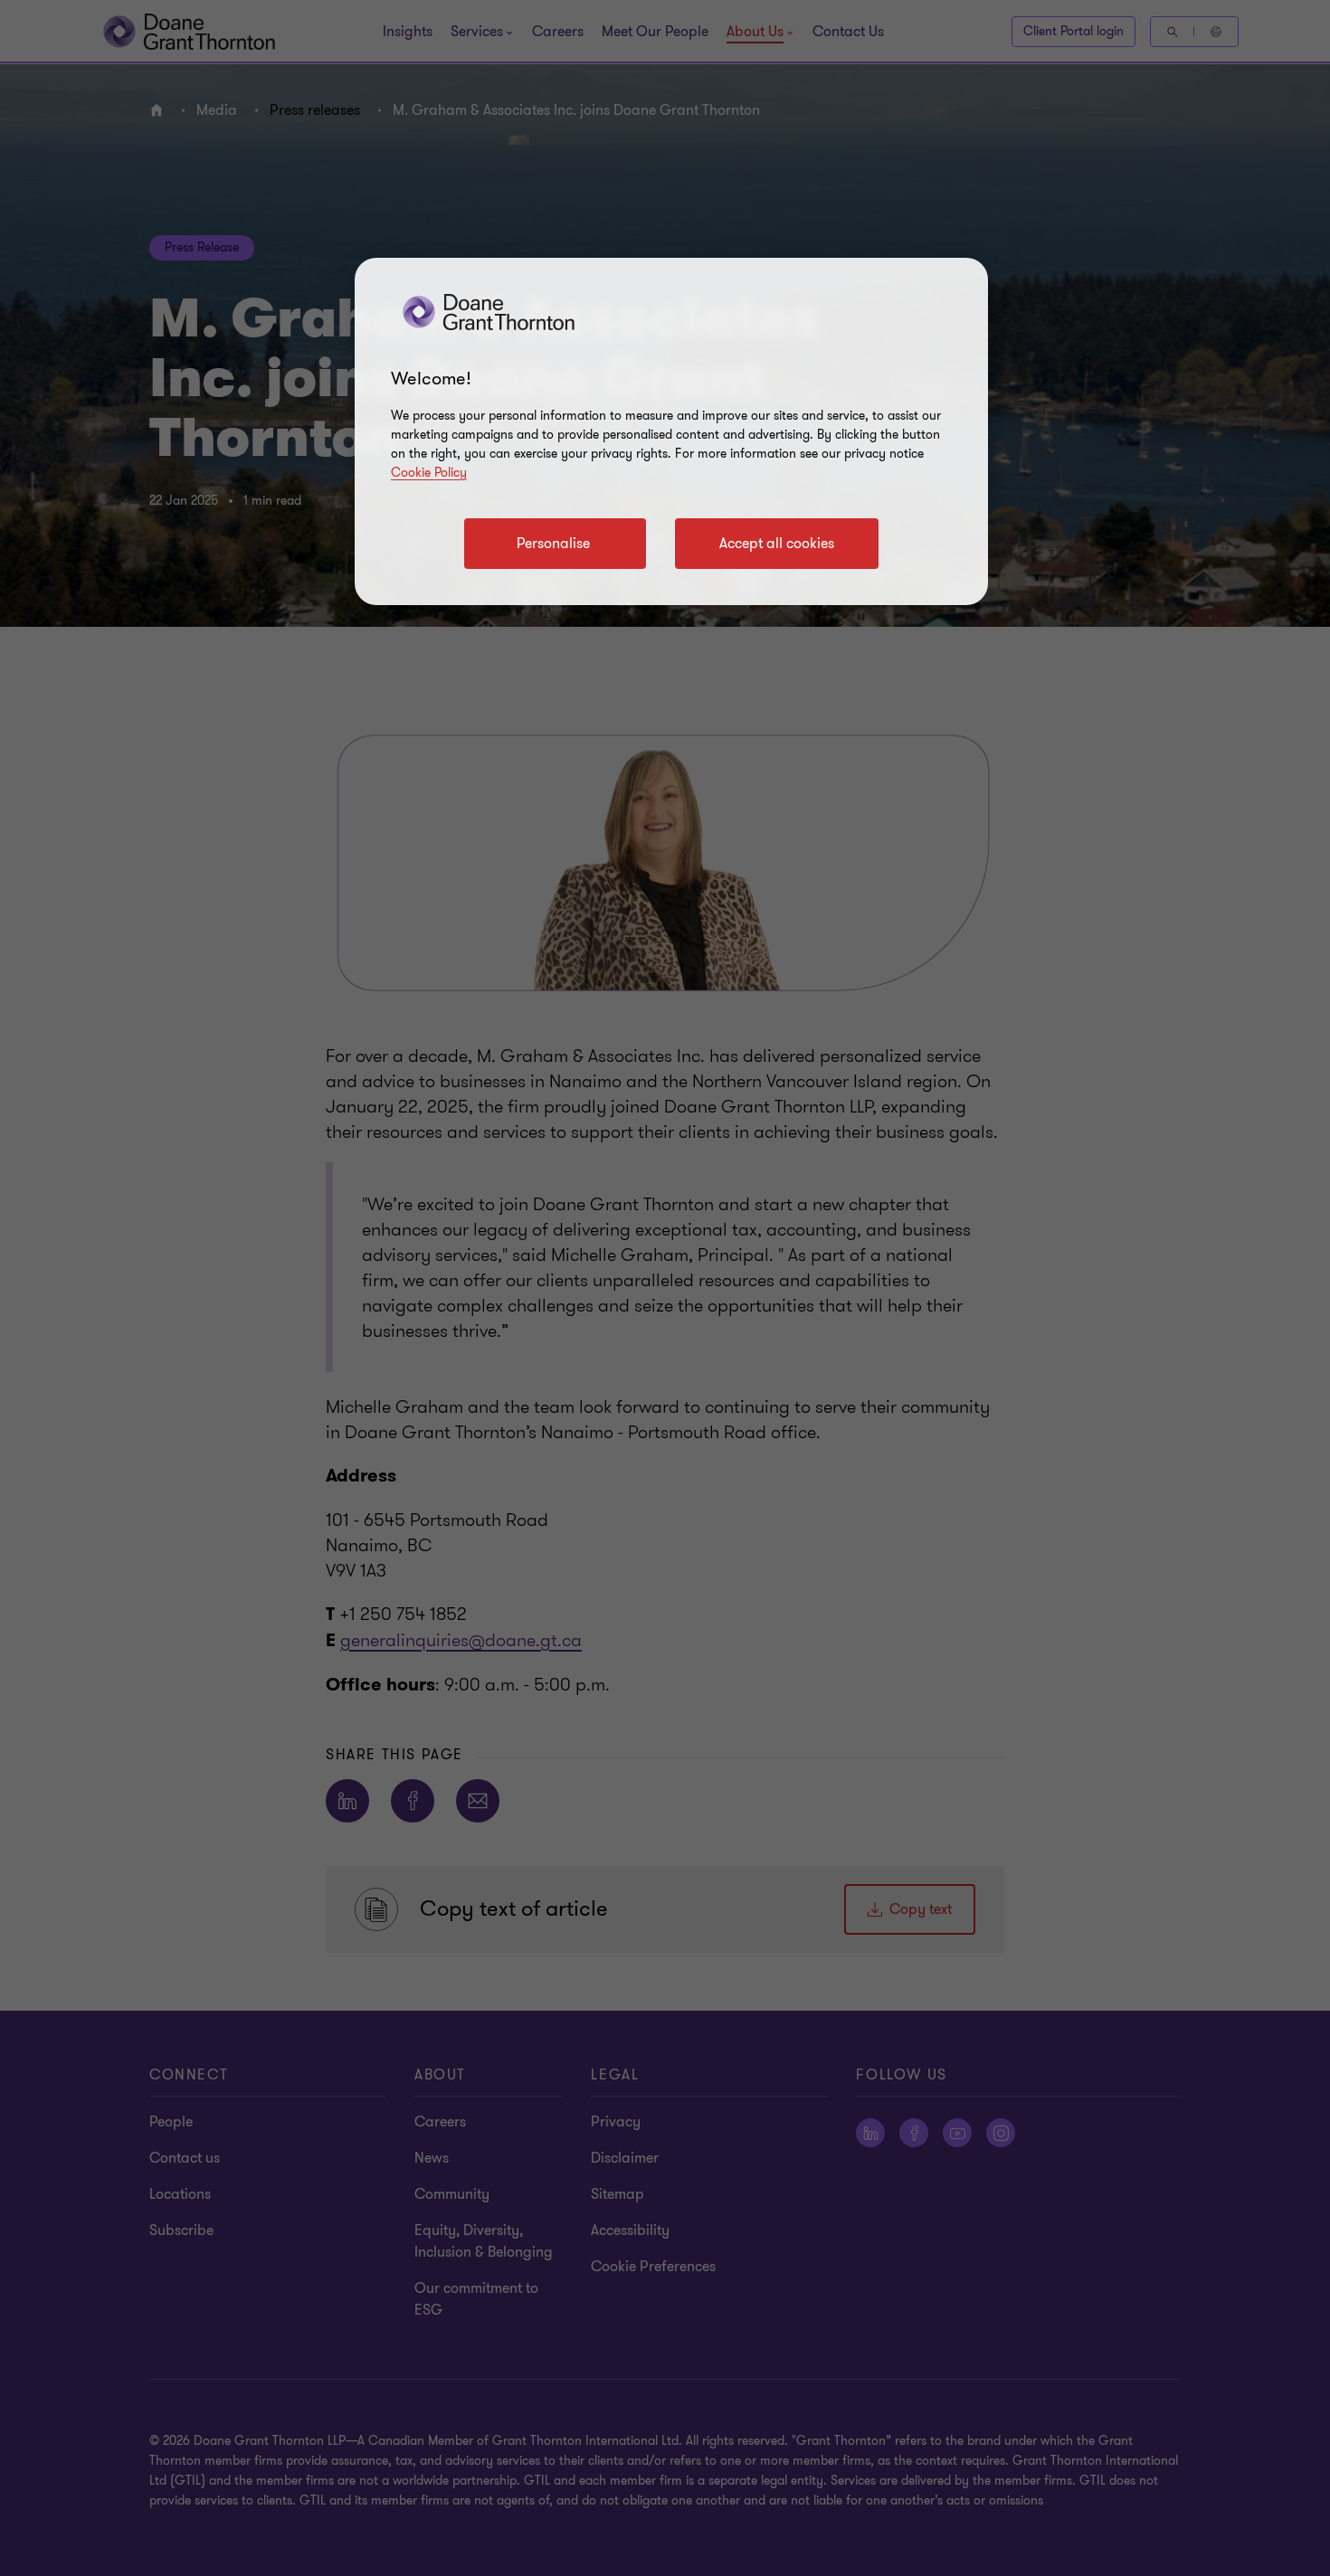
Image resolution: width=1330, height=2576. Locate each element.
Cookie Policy (429, 473)
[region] (671, 431)
